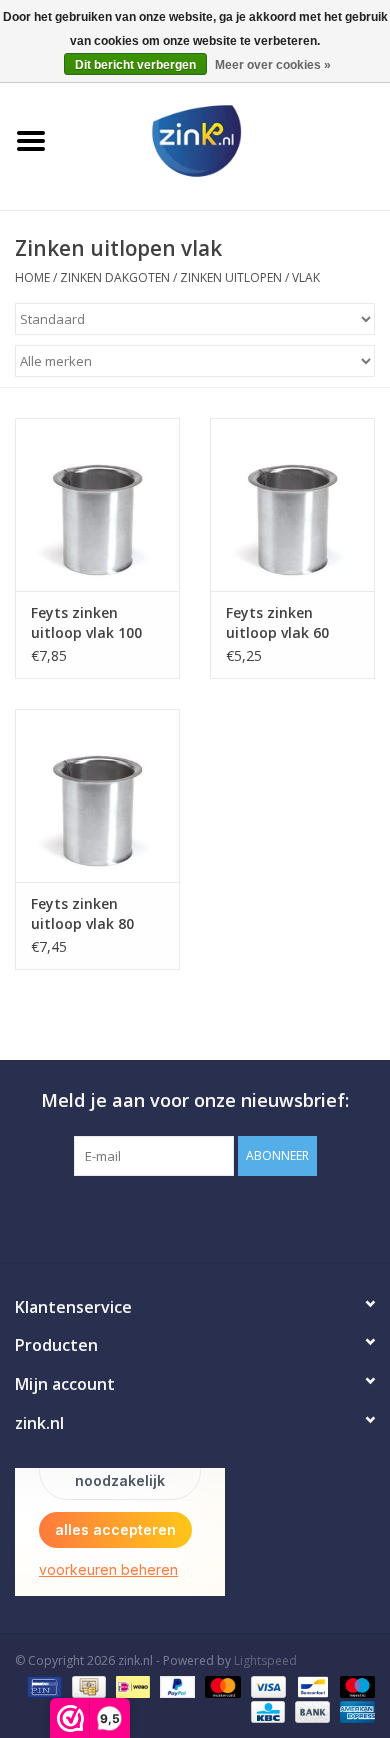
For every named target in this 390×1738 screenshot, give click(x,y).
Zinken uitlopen (231, 277)
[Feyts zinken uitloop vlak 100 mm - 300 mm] (97, 504)
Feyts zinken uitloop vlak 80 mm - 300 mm (82, 914)
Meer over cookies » (273, 65)
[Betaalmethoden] (42, 1685)
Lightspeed (265, 1660)
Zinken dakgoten (116, 277)
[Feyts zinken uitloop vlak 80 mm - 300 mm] (97, 795)
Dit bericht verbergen (135, 65)
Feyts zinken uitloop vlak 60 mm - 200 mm (277, 623)
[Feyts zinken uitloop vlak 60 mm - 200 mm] (292, 504)
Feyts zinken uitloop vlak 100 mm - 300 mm (86, 623)
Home (32, 277)
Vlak (306, 277)
